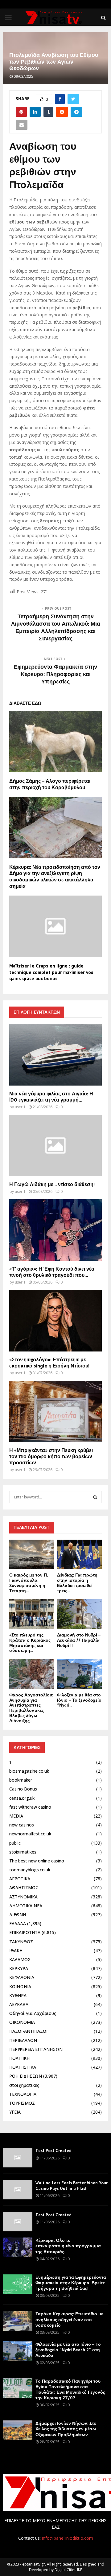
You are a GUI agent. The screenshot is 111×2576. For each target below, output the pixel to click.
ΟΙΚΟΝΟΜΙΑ (22, 2022)
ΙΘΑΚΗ (16, 1951)
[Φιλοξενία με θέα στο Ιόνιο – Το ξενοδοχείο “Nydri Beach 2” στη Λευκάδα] (79, 1674)
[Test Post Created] (18, 2157)
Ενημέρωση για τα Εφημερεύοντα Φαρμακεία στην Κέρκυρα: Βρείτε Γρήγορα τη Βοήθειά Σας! (71, 2283)
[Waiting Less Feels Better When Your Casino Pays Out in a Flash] (18, 2190)
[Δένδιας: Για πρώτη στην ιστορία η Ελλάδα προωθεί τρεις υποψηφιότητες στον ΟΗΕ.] (79, 1555)
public (15, 1843)
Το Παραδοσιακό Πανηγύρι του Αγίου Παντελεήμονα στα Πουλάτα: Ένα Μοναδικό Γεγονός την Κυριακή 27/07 (70, 2390)
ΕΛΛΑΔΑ (18, 1923)
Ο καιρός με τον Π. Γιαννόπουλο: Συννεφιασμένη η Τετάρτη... (29, 1583)
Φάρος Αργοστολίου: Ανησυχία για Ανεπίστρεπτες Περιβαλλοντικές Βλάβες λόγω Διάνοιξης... (31, 1708)
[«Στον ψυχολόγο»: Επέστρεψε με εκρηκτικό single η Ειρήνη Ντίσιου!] (55, 1321)
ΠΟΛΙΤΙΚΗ (19, 2058)
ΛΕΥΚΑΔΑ (19, 2004)
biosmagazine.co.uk (29, 1771)
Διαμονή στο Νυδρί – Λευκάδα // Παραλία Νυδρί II (79, 1640)
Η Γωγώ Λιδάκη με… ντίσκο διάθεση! (52, 1184)
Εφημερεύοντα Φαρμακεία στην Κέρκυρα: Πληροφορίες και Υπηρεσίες (55, 674)
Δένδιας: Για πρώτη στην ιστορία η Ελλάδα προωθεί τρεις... (77, 1583)
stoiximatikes (23, 1852)
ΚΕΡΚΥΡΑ (19, 1968)
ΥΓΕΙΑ (15, 2112)
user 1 (20, 1107)
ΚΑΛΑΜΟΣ (20, 1959)
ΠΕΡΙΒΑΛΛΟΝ (23, 2040)
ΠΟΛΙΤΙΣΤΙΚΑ (23, 2067)
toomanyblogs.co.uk (30, 1870)
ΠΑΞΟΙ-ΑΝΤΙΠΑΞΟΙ (28, 2031)
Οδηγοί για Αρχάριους (33, 2013)
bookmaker (21, 1780)
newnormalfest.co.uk (30, 1834)
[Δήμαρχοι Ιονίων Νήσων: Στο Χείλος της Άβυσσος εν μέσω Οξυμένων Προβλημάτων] (18, 2430)
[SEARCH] (95, 1497)
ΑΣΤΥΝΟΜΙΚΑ (23, 1897)
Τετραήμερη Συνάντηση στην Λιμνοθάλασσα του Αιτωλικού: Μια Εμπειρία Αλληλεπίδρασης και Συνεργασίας (56, 627)
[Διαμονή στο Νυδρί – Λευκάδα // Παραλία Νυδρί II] (79, 1614)
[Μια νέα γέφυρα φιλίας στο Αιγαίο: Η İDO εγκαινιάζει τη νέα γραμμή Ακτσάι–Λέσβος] (55, 1055)
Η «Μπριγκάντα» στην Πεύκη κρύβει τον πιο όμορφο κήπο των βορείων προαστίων (51, 1456)
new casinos (22, 1825)
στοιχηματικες (24, 2085)
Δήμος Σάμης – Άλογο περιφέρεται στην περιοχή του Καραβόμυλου (50, 784)
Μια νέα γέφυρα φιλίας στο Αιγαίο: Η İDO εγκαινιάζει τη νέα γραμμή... (51, 1097)
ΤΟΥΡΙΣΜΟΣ (22, 2103)
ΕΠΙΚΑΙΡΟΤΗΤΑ (25, 1932)
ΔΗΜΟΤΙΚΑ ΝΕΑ (26, 1906)
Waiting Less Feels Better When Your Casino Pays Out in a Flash (72, 2186)
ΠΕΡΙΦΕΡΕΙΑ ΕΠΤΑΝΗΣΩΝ (36, 2049)
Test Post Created (53, 2151)
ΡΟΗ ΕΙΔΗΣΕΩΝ (26, 2076)
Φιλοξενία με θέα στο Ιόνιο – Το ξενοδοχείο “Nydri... (79, 1700)
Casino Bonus (23, 1789)
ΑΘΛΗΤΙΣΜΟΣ (24, 1887)
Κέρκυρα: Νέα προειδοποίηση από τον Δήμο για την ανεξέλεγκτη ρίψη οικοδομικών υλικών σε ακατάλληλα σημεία (55, 876)
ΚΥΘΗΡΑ (18, 1995)
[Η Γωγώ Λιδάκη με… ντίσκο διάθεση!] (55, 1146)
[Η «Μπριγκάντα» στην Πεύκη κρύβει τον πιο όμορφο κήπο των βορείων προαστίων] (55, 1411)
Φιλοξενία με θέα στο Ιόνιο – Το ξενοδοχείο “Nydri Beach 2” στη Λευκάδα (68, 2350)
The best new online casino (37, 1861)
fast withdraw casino (30, 1807)
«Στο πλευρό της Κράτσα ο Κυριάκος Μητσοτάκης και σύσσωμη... (30, 1643)
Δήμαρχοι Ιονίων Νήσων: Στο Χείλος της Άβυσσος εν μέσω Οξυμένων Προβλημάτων (66, 2429)
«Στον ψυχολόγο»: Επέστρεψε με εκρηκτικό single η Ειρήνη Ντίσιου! (49, 1363)
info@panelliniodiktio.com (68, 2538)
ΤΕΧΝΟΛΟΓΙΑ (23, 2094)
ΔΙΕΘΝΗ (18, 1915)
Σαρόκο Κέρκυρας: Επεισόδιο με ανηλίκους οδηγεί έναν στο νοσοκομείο (69, 2319)
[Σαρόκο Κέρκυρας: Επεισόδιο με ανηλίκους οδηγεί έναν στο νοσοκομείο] (18, 2321)
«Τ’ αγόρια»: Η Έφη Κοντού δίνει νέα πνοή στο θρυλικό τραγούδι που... (52, 1272)
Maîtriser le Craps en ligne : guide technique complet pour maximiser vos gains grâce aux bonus (51, 972)
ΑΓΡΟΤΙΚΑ (20, 1879)
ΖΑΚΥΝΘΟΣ (21, 1942)
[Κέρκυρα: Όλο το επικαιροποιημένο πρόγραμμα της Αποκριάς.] (18, 2247)
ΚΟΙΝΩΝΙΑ (20, 1986)
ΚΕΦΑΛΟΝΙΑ (22, 1977)
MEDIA (16, 1816)
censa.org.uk (22, 1798)
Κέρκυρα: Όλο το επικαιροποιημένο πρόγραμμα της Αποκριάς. (68, 2246)
